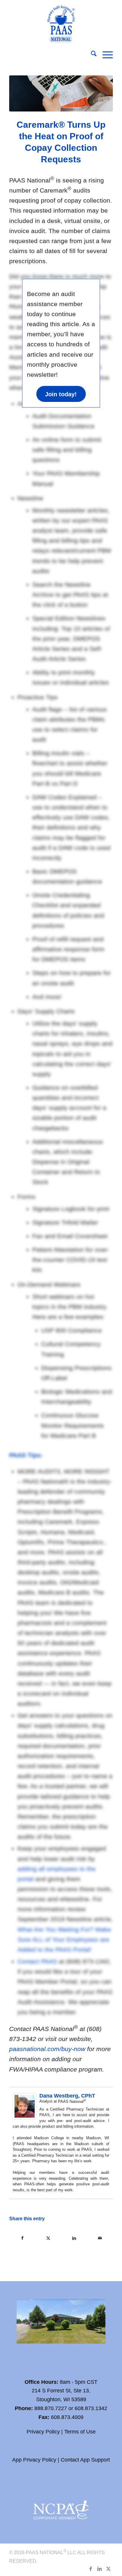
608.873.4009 (67, 2417)
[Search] (91, 55)
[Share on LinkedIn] (74, 2238)
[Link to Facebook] (91, 2569)
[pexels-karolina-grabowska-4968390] (61, 93)
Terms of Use (80, 2432)
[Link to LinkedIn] (99, 2569)
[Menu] (105, 55)
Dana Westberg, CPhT (67, 2096)
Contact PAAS (37, 1961)
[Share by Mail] (100, 2238)
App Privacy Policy (34, 2460)
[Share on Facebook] (22, 2238)
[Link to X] (108, 2569)
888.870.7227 (51, 2408)
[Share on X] (48, 2238)
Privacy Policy (43, 2432)
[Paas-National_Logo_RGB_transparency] (61, 23)
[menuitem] (91, 55)
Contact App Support (85, 2460)
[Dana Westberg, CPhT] (25, 2117)
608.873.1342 (91, 2408)
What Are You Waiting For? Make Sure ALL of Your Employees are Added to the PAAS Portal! (64, 1939)
